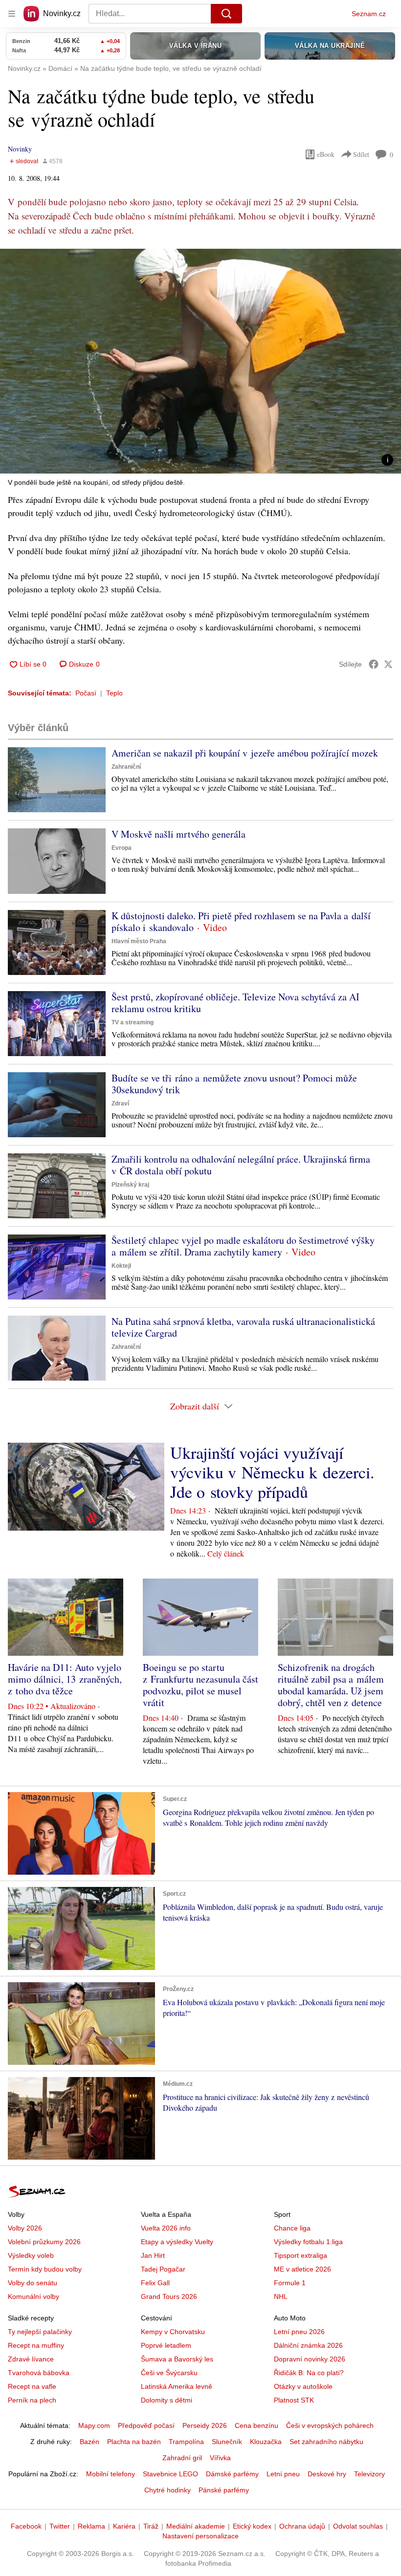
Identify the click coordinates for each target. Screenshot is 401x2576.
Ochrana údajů (302, 2526)
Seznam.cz (369, 14)
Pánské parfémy (224, 2490)
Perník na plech (32, 2400)
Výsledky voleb (31, 2255)
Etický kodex (252, 2526)
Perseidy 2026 (205, 2425)
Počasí (86, 693)
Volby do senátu (33, 2283)
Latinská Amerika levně (177, 2386)
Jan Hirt (153, 2255)
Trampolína (186, 2442)
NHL (281, 2296)
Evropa (122, 848)
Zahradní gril (182, 2458)
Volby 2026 (25, 2228)
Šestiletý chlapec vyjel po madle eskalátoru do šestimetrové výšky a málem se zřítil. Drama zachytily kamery (243, 1246)
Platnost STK (294, 2400)
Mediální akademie (196, 2526)
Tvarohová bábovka (39, 2373)
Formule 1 (290, 2283)
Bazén (89, 2442)
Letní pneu (283, 2474)
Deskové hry (327, 2474)
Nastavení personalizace (200, 2536)
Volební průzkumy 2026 (44, 2242)
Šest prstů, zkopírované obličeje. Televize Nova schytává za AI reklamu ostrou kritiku (235, 1003)
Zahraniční (126, 767)
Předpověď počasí (146, 2425)
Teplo (114, 693)
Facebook (26, 2526)
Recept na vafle (32, 2386)
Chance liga (292, 2228)
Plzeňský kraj (130, 1185)
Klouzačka (266, 2442)
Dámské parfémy (232, 2474)
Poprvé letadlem (166, 2345)
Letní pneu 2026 (299, 2332)
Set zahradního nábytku (326, 2442)
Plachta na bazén (134, 2442)
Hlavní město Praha (139, 941)
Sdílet (361, 154)
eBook (326, 154)
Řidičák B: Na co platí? (309, 2373)
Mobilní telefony (111, 2474)
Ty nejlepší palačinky (40, 2332)
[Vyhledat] (226, 14)
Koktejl (121, 1266)
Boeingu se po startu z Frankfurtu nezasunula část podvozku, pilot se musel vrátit (200, 1685)
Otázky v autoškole (303, 2386)
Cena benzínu (256, 2425)
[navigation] (12, 14)
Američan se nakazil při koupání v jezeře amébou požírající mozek (245, 753)
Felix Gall (155, 2283)
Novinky (20, 149)
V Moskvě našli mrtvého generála (178, 834)
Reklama (91, 2526)
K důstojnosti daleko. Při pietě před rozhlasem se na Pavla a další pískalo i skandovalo (241, 921)
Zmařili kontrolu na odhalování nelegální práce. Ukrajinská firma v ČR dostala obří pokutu (241, 1165)
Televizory (369, 2474)
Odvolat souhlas (358, 2526)
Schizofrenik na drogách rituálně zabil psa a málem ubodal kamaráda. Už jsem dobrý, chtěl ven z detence (331, 1685)
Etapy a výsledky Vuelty (177, 2242)
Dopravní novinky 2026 (310, 2359)
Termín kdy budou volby (45, 2269)
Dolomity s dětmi (167, 2400)
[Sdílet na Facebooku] (374, 664)
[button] (200, 361)
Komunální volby (33, 2296)
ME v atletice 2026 (302, 2269)
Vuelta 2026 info (166, 2228)
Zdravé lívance (31, 2359)
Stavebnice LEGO (170, 2474)
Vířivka (220, 2458)
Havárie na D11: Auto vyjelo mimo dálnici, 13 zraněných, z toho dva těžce (65, 1679)
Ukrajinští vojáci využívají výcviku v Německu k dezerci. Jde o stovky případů (272, 1472)
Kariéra (124, 2526)
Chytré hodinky (167, 2490)
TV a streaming (133, 1022)
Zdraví (120, 1104)
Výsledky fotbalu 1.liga (308, 2242)
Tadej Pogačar (163, 2269)
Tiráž (151, 2526)
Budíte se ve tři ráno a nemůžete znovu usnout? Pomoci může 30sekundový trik (234, 1084)
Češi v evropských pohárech (330, 2425)
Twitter (60, 2526)
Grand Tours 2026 (169, 2296)
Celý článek (226, 1553)
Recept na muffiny (36, 2345)
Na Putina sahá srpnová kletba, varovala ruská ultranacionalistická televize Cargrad (243, 1327)
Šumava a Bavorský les (177, 2359)
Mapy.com (94, 2425)
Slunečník (227, 2442)
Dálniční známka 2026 (308, 2345)
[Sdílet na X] (388, 664)
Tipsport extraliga (301, 2255)
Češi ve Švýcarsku (169, 2373)
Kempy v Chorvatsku (173, 2332)
